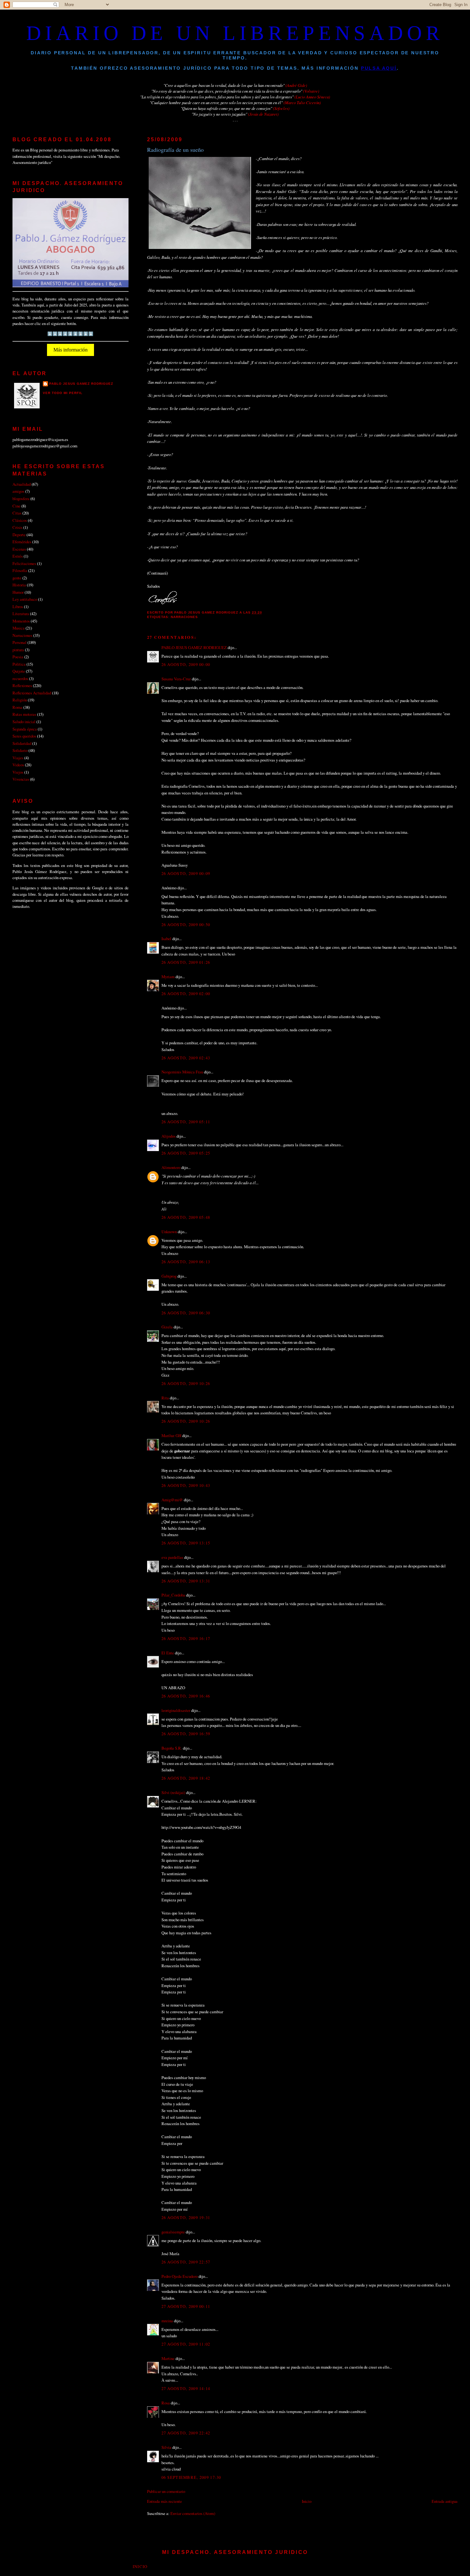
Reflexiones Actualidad (32, 693)
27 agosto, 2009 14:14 (186, 2388)
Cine (16, 506)
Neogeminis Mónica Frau (182, 1072)
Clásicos (20, 520)
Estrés (18, 556)
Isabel (166, 939)
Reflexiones (22, 685)
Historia (19, 585)
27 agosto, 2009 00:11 (186, 2306)
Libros (18, 607)
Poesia (18, 657)
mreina (167, 2321)
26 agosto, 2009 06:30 (186, 1313)
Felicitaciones (24, 563)
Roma (17, 707)
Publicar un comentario (166, 2491)
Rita (165, 1398)
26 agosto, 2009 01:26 (186, 962)
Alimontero (171, 1167)
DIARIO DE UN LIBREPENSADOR (235, 33)
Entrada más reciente (164, 2501)
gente (17, 578)
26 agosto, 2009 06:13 (186, 1262)
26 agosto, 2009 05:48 (186, 1217)
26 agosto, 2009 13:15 (186, 1543)
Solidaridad (22, 743)
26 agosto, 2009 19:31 (186, 2217)
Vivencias (21, 779)
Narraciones (184, 617)
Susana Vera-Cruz (176, 679)
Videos (18, 765)
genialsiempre (173, 2232)
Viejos (18, 772)
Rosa (166, 2403)
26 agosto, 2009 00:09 (186, 873)
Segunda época (25, 729)
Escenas (19, 549)
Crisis (17, 527)
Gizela (167, 1327)
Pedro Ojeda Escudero (180, 2276)
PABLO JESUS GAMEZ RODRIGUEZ (194, 647)
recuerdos (20, 678)
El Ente (168, 1653)
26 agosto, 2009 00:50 (186, 924)
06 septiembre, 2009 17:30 (191, 2477)
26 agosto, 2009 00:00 (186, 664)
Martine (168, 2358)
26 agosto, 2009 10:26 (186, 1383)
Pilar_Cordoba (173, 1595)
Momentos (21, 621)
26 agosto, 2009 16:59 (186, 1734)
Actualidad (22, 484)
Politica (19, 664)
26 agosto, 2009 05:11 (186, 1122)
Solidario (20, 750)
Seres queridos (24, 736)
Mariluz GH (171, 1435)
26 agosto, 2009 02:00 (186, 994)
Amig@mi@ (172, 1500)
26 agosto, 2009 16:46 (186, 1696)
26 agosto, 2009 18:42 (186, 1778)
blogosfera (21, 499)
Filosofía (20, 570)
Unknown (169, 1232)
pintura (18, 650)
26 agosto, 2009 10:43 (186, 1485)
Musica (19, 628)
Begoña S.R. (172, 1748)
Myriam (168, 977)
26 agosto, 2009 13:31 (186, 1581)
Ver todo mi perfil (63, 393)
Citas (17, 513)
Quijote (19, 671)
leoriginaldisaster (176, 1710)
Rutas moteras (24, 714)
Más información (70, 350)
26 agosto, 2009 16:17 (186, 1638)
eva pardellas (172, 1557)
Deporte (19, 535)
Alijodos (168, 1136)
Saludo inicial (24, 722)
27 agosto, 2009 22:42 (186, 2433)
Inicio (307, 2501)
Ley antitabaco (25, 599)
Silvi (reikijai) (173, 1792)
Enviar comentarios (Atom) (193, 2513)
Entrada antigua (445, 2501)
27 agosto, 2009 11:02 (186, 2344)
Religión (20, 700)
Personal (20, 642)
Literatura (21, 614)
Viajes (18, 758)
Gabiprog (169, 1276)
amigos (18, 491)
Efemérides (22, 542)
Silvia (166, 2447)
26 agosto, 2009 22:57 (186, 2262)
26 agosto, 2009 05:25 (186, 1153)
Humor (18, 592)
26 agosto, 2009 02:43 (186, 1058)
